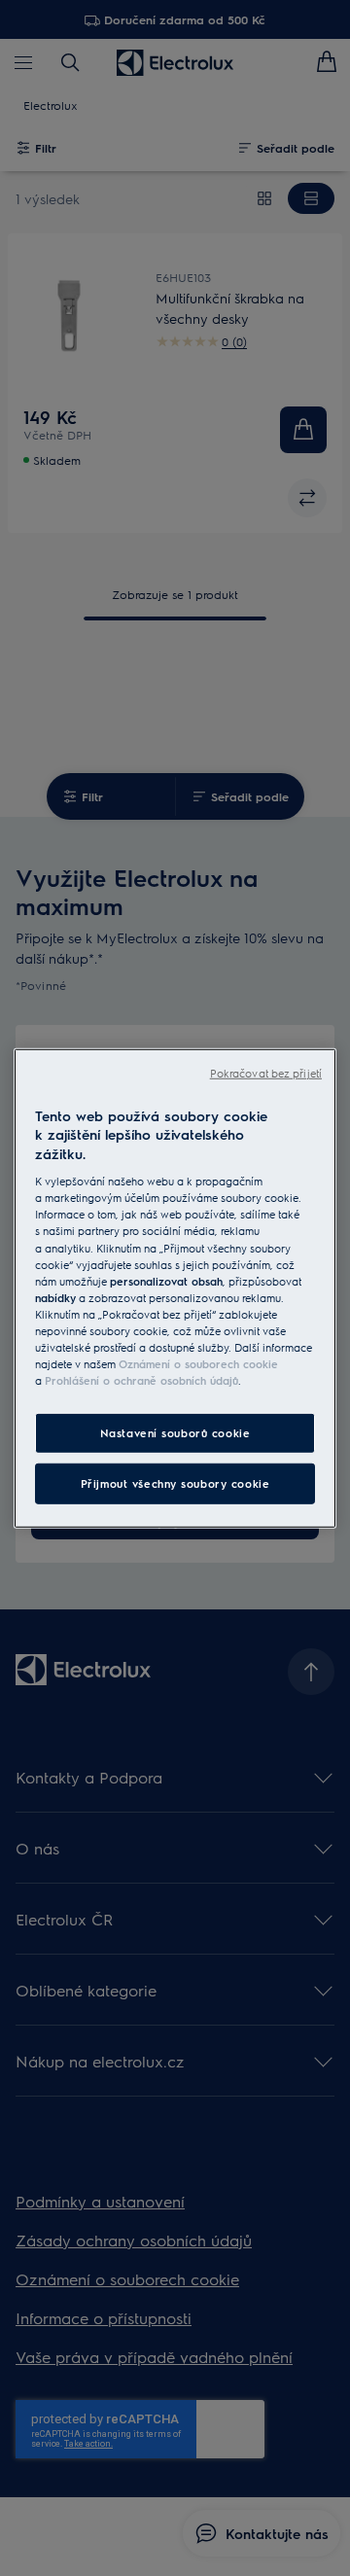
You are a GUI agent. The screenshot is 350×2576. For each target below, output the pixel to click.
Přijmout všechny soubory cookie (175, 1483)
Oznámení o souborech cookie (198, 1364)
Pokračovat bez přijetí (266, 1072)
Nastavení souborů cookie (175, 1433)
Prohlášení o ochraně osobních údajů (141, 1380)
